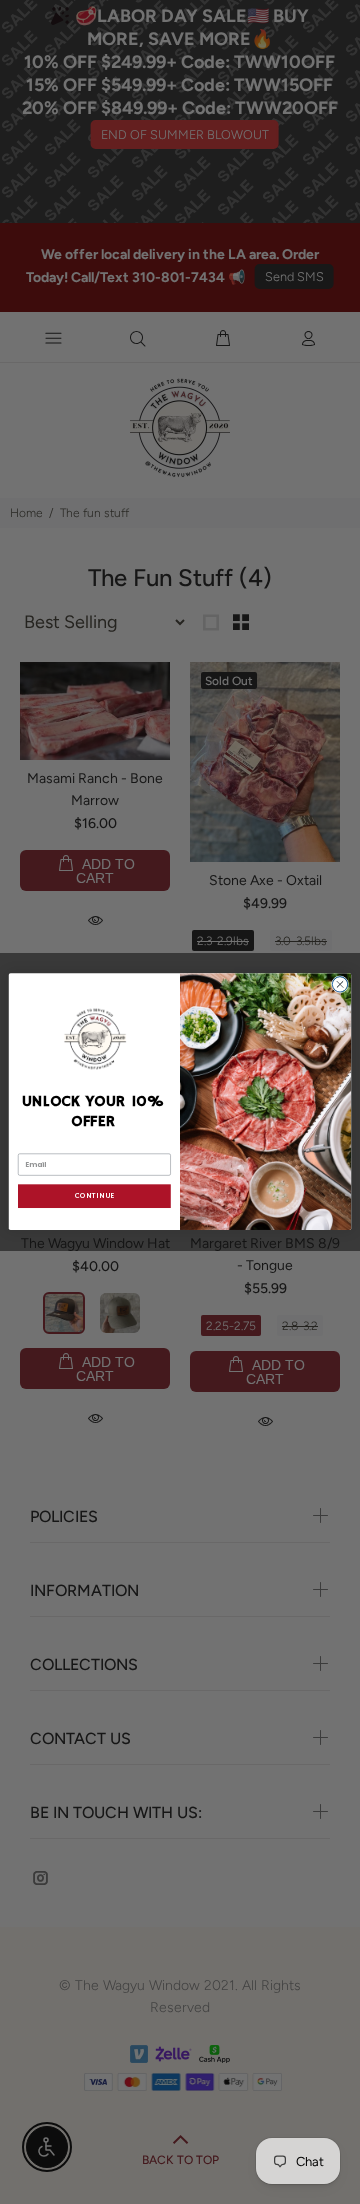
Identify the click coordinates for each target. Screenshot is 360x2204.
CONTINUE (94, 1197)
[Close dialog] (339, 984)
